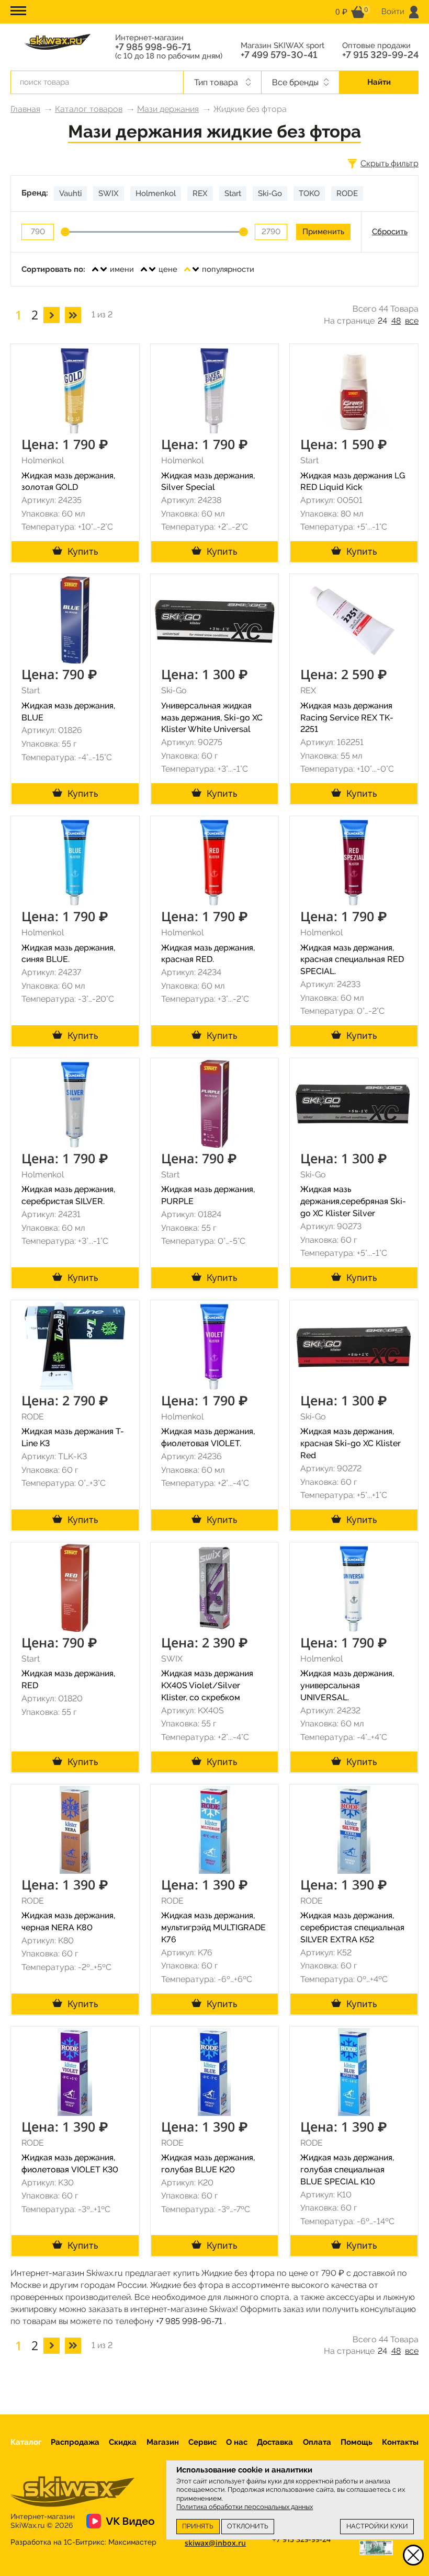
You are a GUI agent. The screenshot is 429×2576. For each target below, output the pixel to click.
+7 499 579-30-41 (279, 55)
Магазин (163, 2442)
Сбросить (390, 232)
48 (396, 321)
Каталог (26, 2442)
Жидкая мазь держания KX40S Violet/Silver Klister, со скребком (207, 1685)
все (412, 321)
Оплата (317, 2442)
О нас (237, 2442)
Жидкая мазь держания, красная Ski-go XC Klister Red (351, 1443)
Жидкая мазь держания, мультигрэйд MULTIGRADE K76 (213, 1927)
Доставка (275, 2442)
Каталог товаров (89, 109)
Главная (25, 109)
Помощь (357, 2442)
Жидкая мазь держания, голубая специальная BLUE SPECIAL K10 (347, 2169)
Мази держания (168, 109)
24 (382, 321)
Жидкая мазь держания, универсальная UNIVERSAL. (347, 1685)
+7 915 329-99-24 (380, 55)
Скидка (123, 2442)
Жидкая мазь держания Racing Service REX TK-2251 (347, 718)
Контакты (400, 2442)
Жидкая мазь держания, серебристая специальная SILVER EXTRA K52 (352, 1927)
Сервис (202, 2442)
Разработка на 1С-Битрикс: (83, 2542)
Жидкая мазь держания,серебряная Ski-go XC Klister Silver (353, 1201)
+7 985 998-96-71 (153, 47)
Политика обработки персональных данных (245, 2507)
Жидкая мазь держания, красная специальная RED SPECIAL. (352, 960)
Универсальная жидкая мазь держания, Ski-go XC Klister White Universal (212, 718)
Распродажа (75, 2442)
